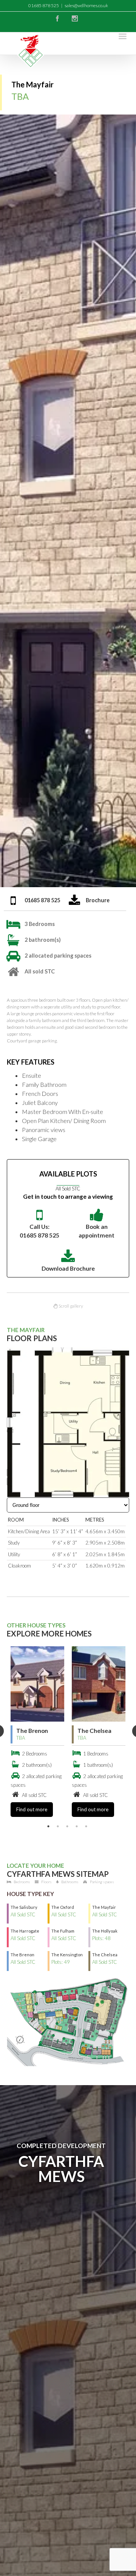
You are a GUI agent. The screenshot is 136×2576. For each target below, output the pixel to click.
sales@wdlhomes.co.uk (86, 5)
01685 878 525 (42, 900)
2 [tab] (58, 1826)
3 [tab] (67, 1826)
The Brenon (32, 1731)
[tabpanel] (37, 1732)
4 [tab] (77, 1826)
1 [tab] (48, 1826)
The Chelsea (94, 1731)
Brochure (98, 900)
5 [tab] (86, 1826)
